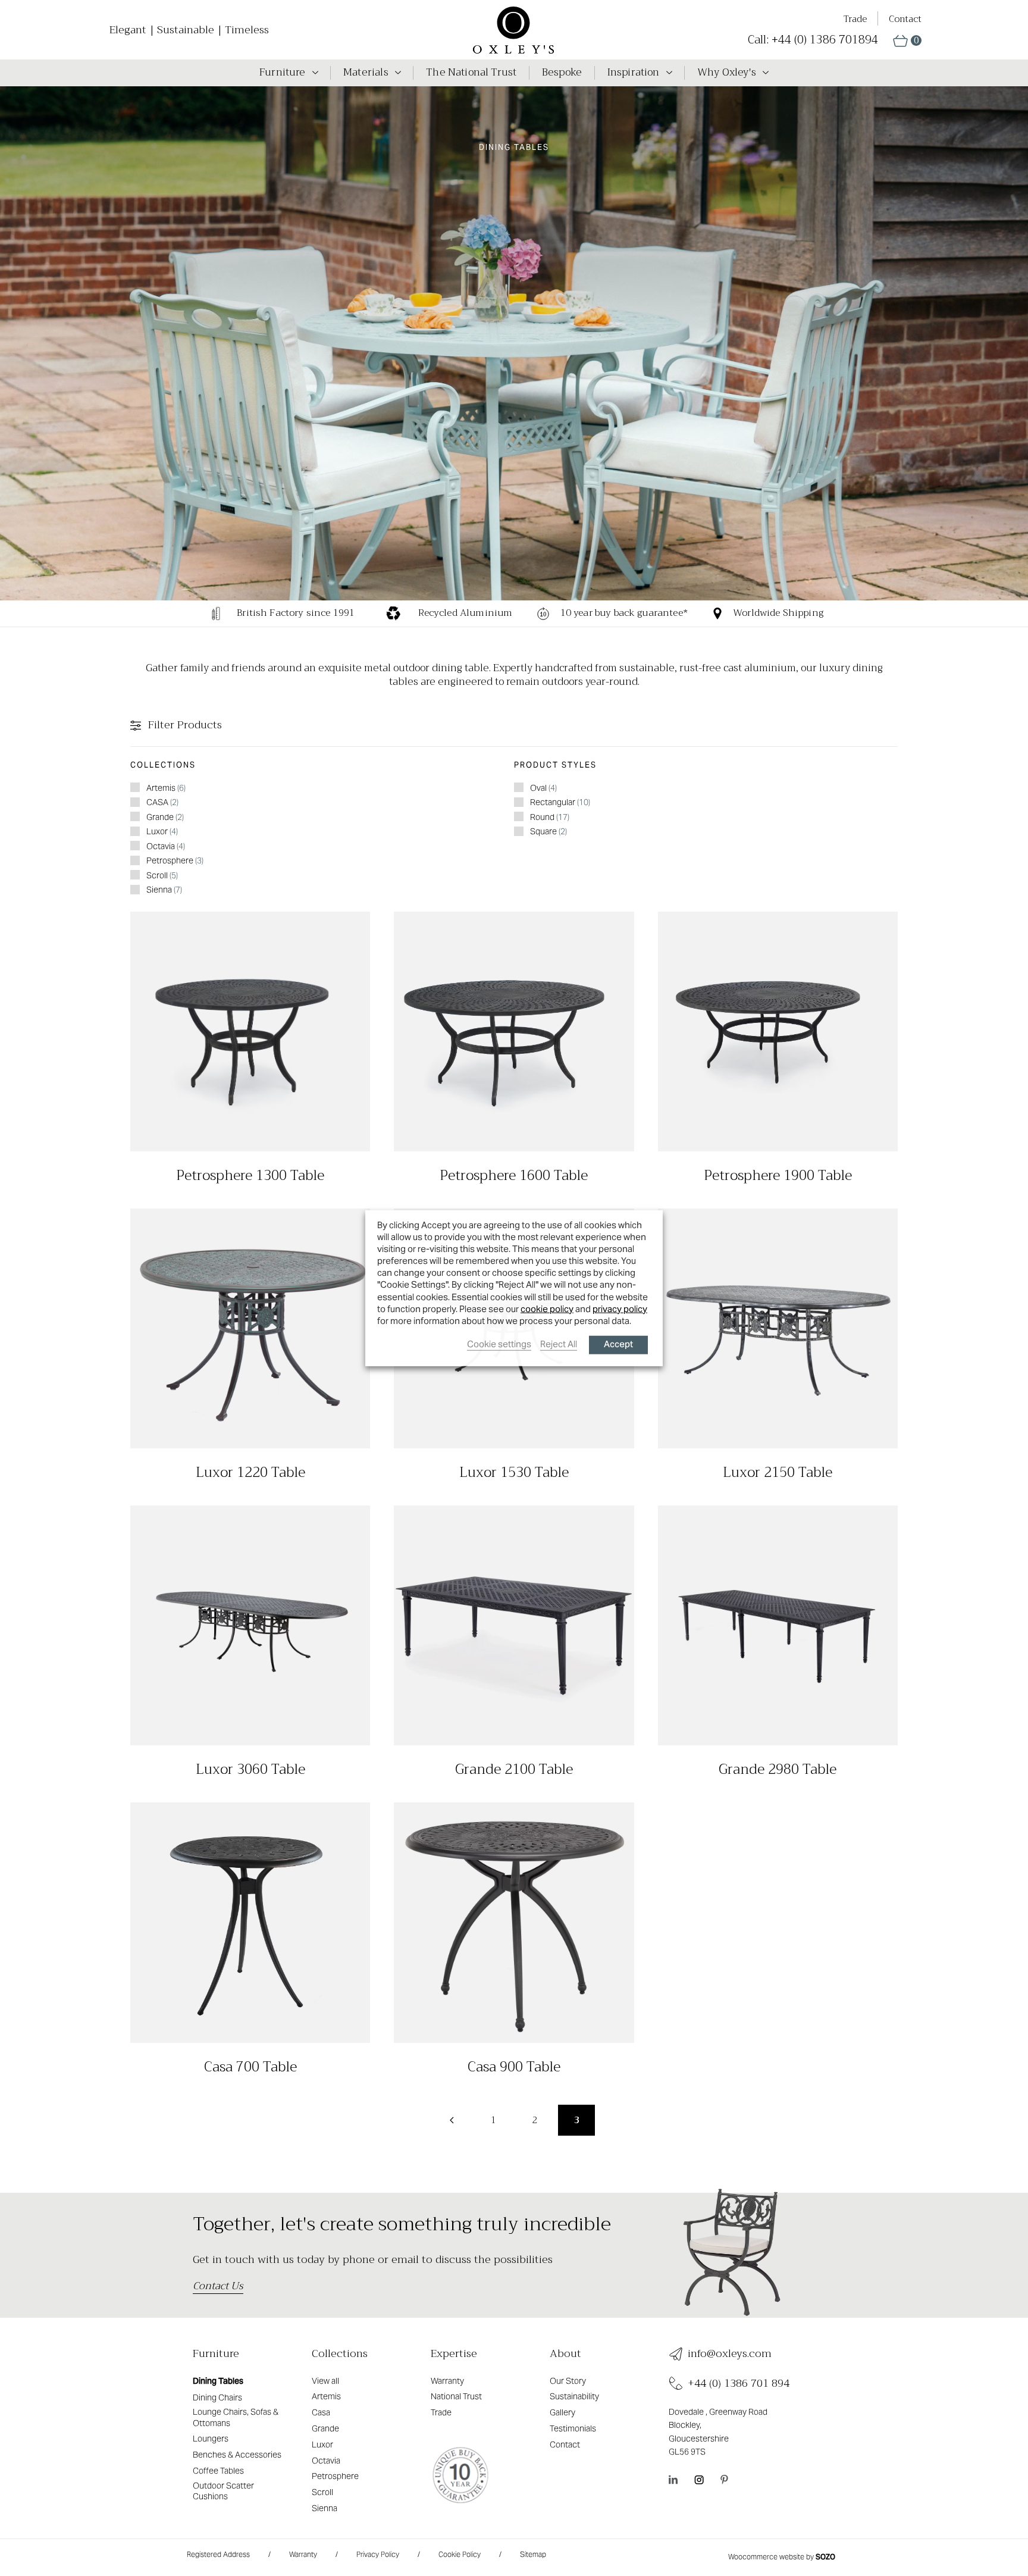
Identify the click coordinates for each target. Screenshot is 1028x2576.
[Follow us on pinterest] (724, 2480)
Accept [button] (618, 1345)
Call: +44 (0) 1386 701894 (813, 40)
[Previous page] (452, 2120)
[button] (907, 41)
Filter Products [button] (184, 725)
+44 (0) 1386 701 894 (739, 2383)
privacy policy (620, 1308)
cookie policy (547, 1308)
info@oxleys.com (730, 2354)
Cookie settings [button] (499, 1344)
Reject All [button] (559, 1344)
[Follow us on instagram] (699, 2480)
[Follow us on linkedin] (673, 2480)
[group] (268, 614)
